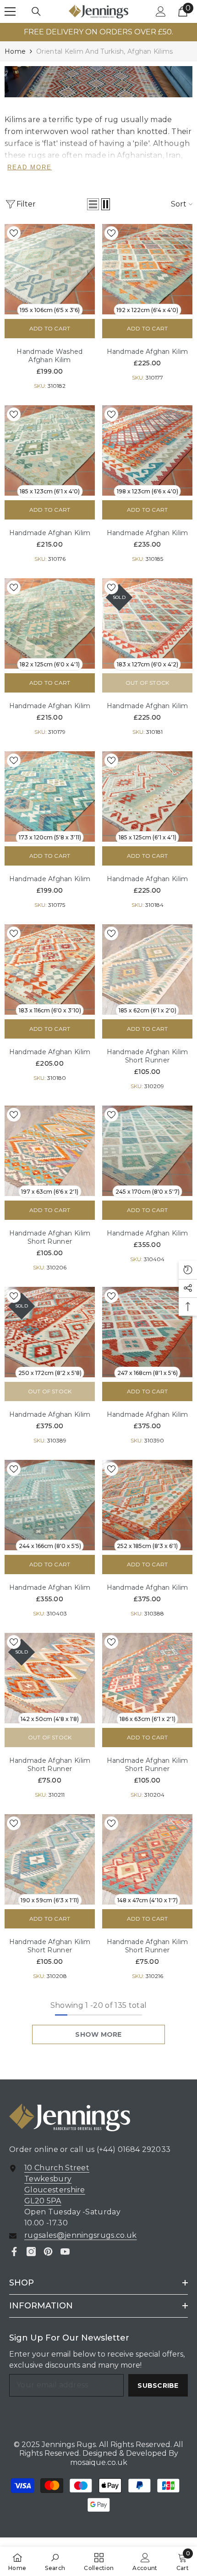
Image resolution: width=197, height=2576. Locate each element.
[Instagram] (31, 2252)
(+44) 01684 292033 (134, 2149)
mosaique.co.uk (99, 2462)
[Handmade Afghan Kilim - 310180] (50, 969)
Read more (30, 167)
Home (15, 51)
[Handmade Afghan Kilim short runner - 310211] (50, 1678)
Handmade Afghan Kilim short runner (148, 1056)
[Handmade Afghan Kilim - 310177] (147, 269)
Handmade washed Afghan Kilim (49, 356)
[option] (98, 32)
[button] (93, 204)
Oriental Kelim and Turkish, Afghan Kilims (104, 51)
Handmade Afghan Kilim (148, 352)
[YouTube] (65, 2252)
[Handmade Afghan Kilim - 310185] (147, 450)
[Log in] (161, 11)
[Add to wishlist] (14, 233)
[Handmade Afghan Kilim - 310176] (50, 450)
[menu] (10, 11)
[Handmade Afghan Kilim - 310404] (147, 1151)
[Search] (36, 11)
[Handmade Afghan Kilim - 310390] (147, 1332)
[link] (98, 82)
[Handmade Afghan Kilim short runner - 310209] (147, 969)
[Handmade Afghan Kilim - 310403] (50, 1505)
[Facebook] (14, 2252)
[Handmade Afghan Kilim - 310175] (50, 796)
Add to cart (50, 328)
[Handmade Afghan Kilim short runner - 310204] (147, 1678)
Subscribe (158, 2386)
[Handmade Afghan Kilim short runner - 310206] (50, 1151)
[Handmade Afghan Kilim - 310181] (147, 623)
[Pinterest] (48, 2252)
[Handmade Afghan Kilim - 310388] (147, 1505)
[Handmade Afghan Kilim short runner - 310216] (147, 1859)
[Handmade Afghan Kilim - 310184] (147, 796)
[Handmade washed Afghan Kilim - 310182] (50, 269)
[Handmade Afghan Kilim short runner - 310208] (50, 1859)
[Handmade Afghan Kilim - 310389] (50, 1332)
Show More (98, 2034)
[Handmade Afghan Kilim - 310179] (50, 623)
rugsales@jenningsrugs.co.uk (81, 2235)
